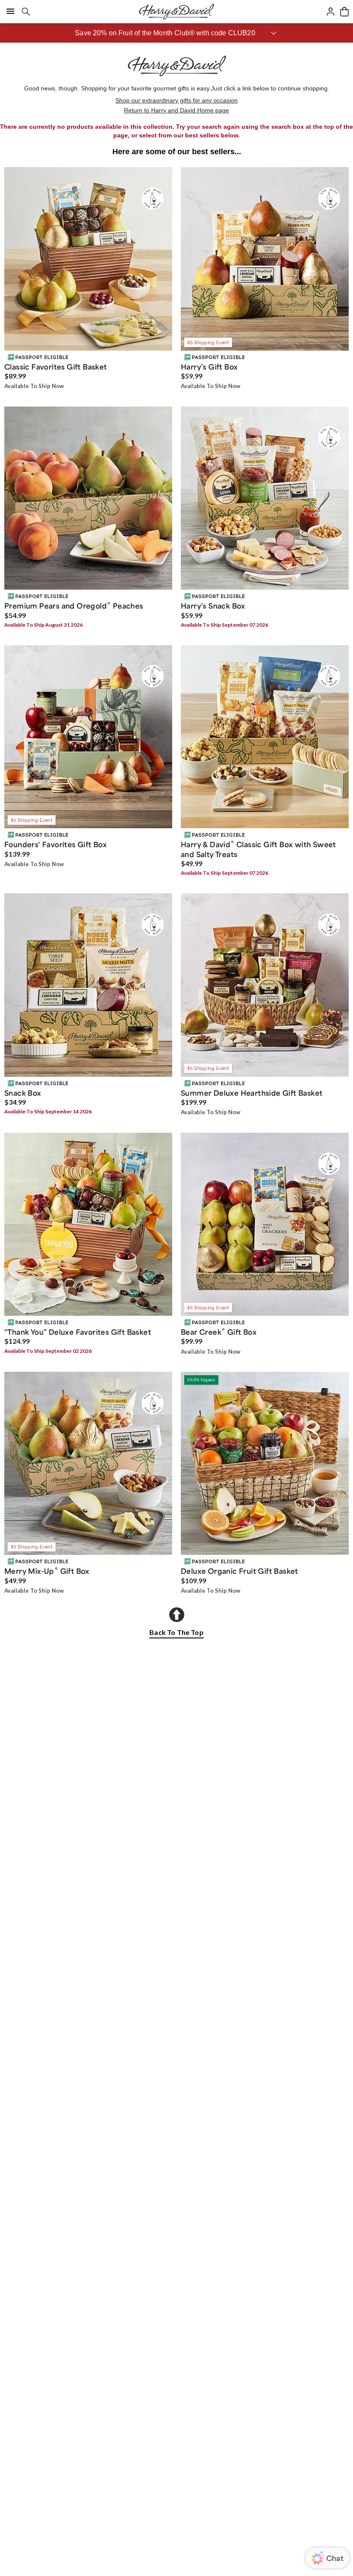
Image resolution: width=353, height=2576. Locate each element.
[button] (176, 33)
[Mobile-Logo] (176, 12)
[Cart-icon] (344, 12)
